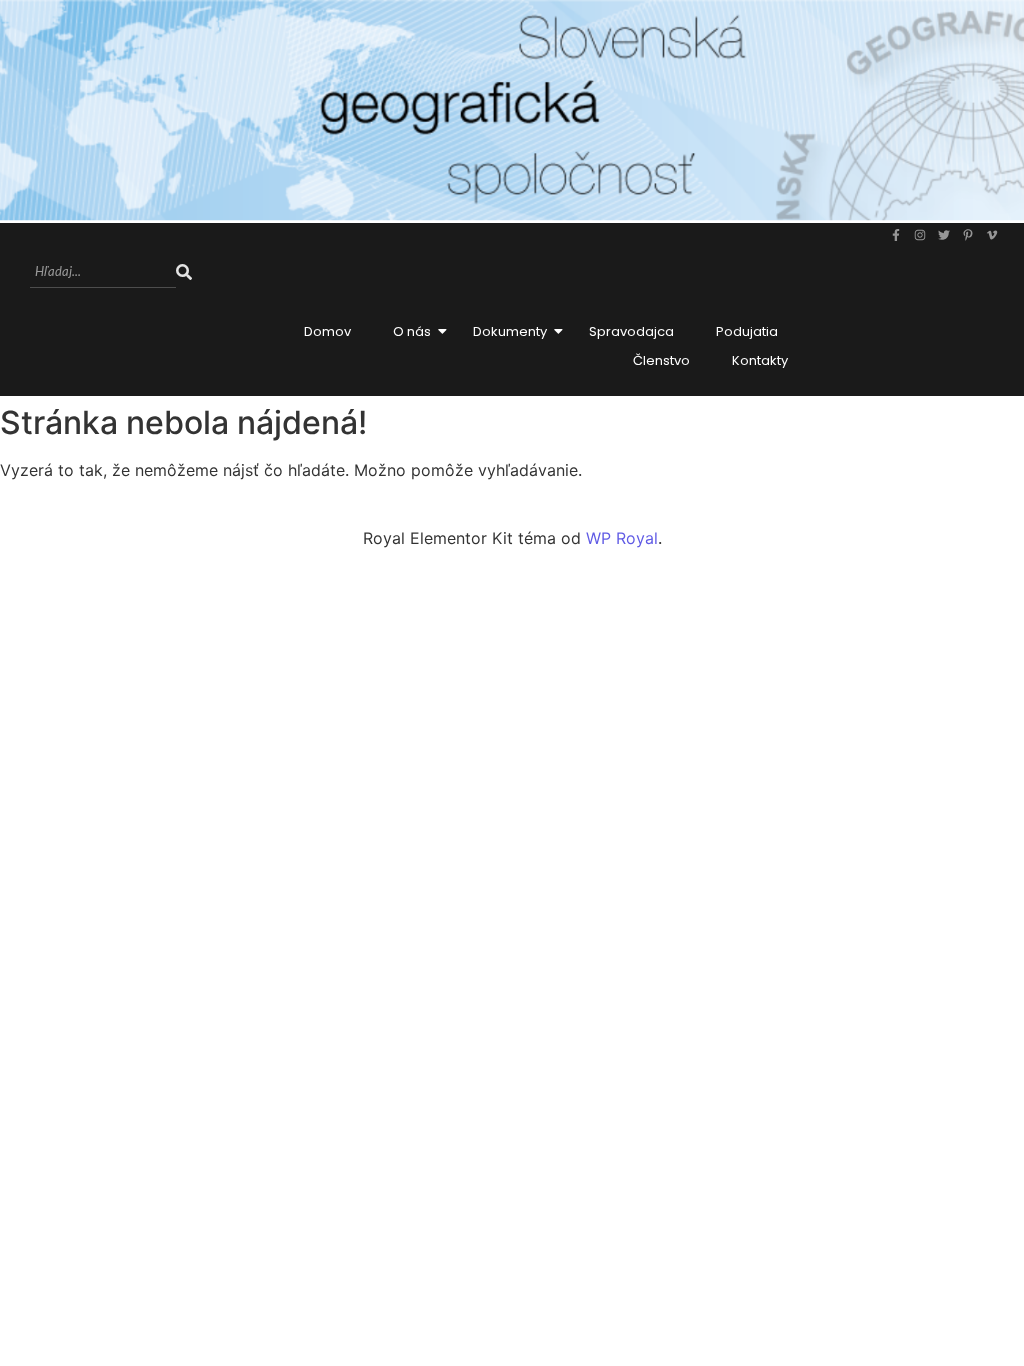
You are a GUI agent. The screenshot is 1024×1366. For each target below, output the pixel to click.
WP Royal (622, 538)
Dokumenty (510, 331)
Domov (327, 331)
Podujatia (747, 331)
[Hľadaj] (184, 272)
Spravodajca (631, 331)
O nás (412, 331)
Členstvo (661, 360)
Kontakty (760, 360)
